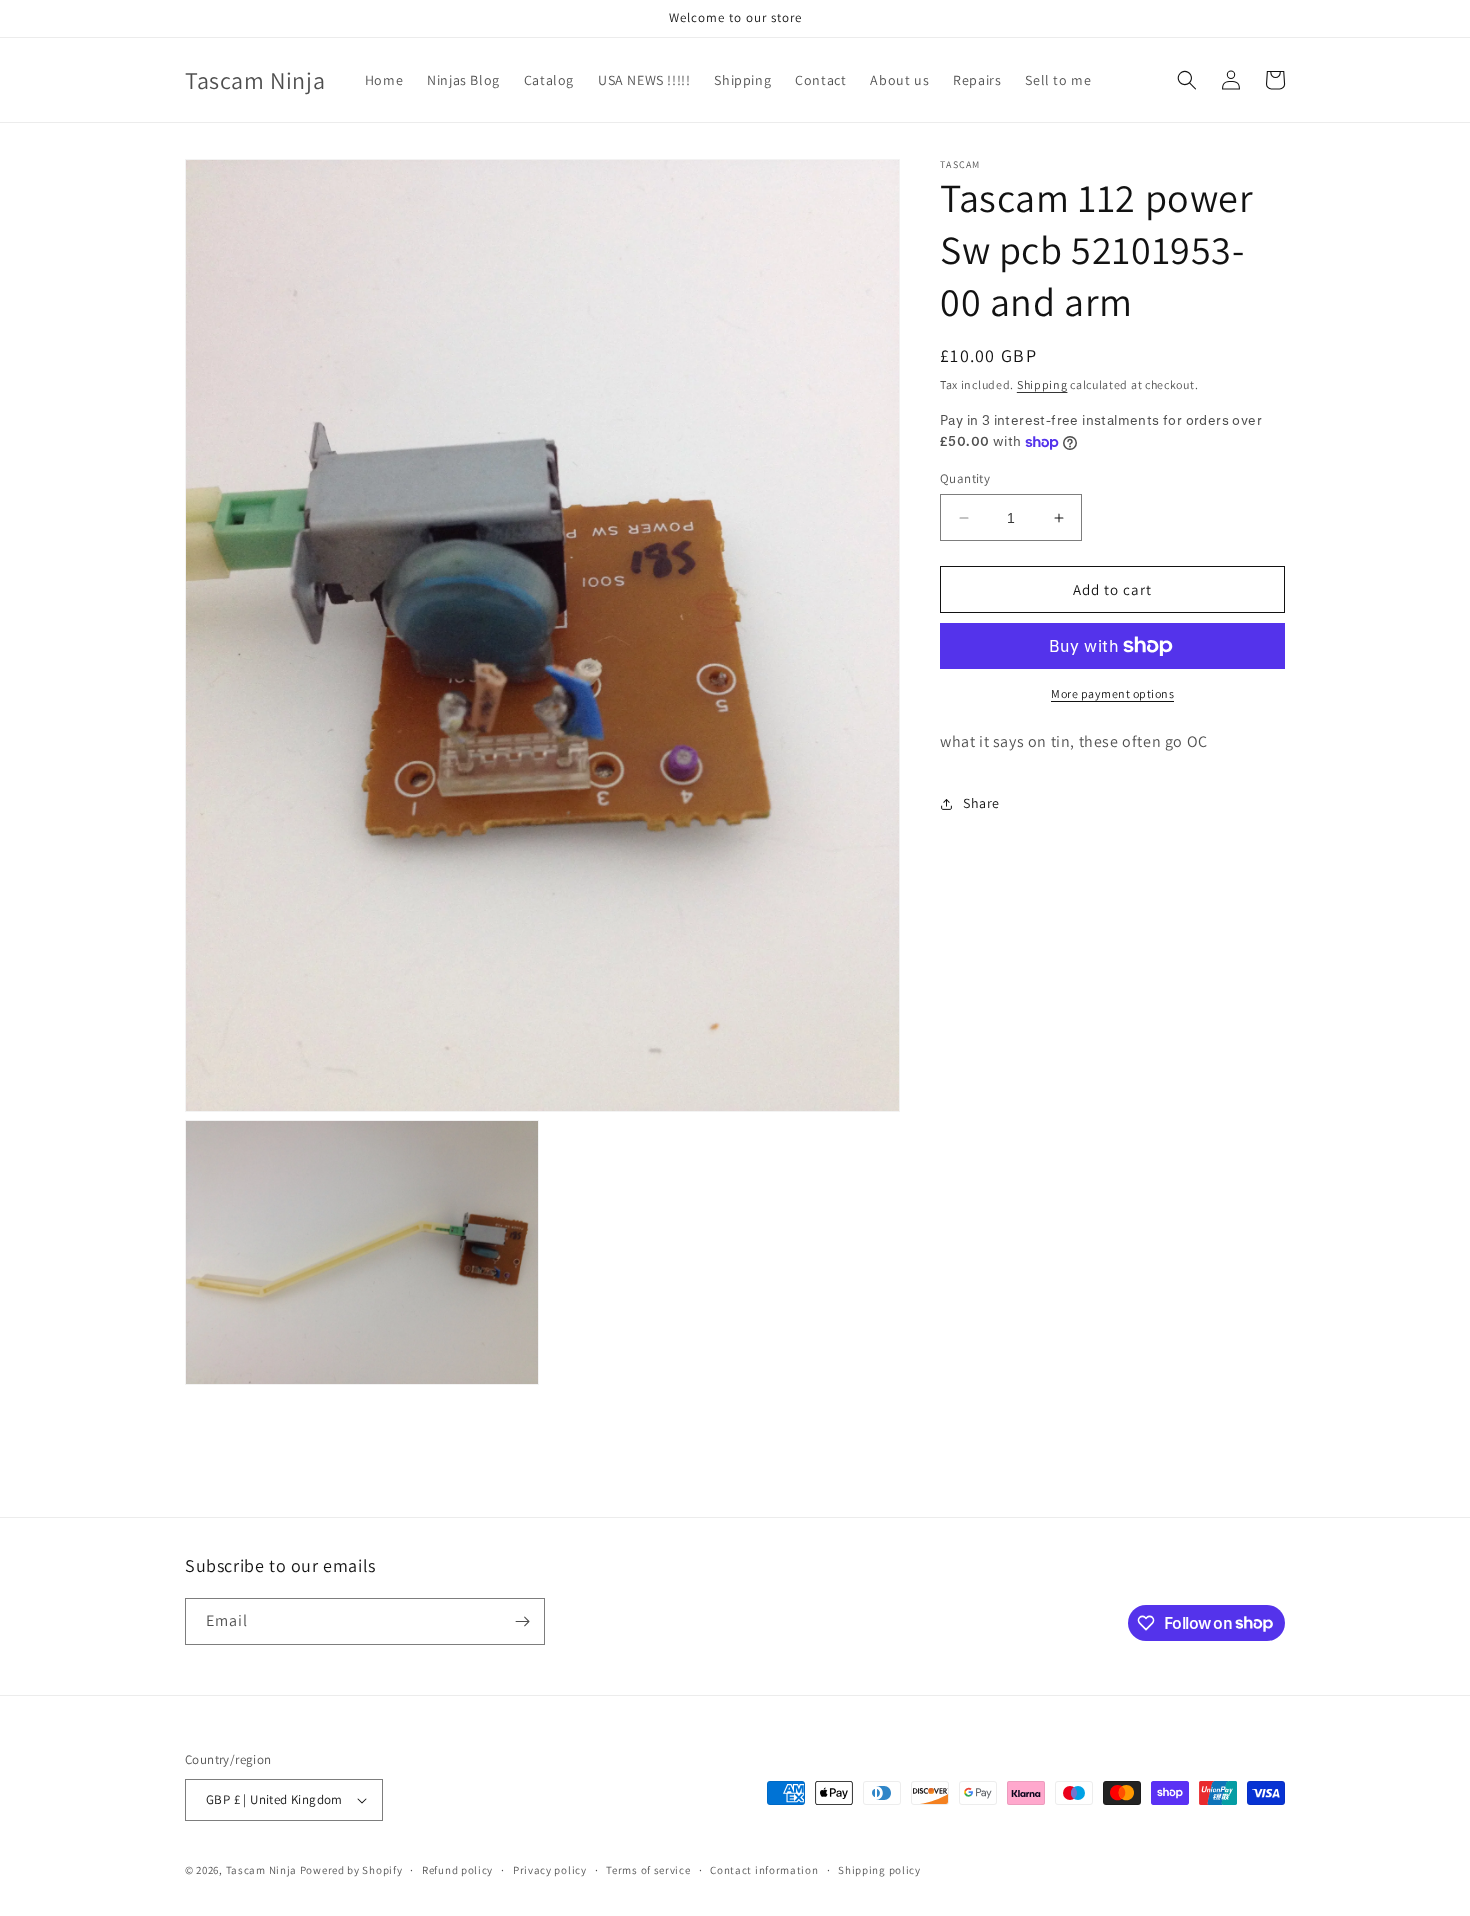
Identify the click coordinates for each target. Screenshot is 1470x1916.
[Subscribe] (522, 1621)
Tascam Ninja (261, 1870)
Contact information (764, 1870)
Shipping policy (879, 1870)
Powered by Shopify (351, 1870)
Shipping (1042, 384)
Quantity (965, 478)
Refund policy (457, 1870)
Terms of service (648, 1870)
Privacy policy (550, 1870)
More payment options (1112, 693)
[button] (1187, 80)
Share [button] (981, 804)
